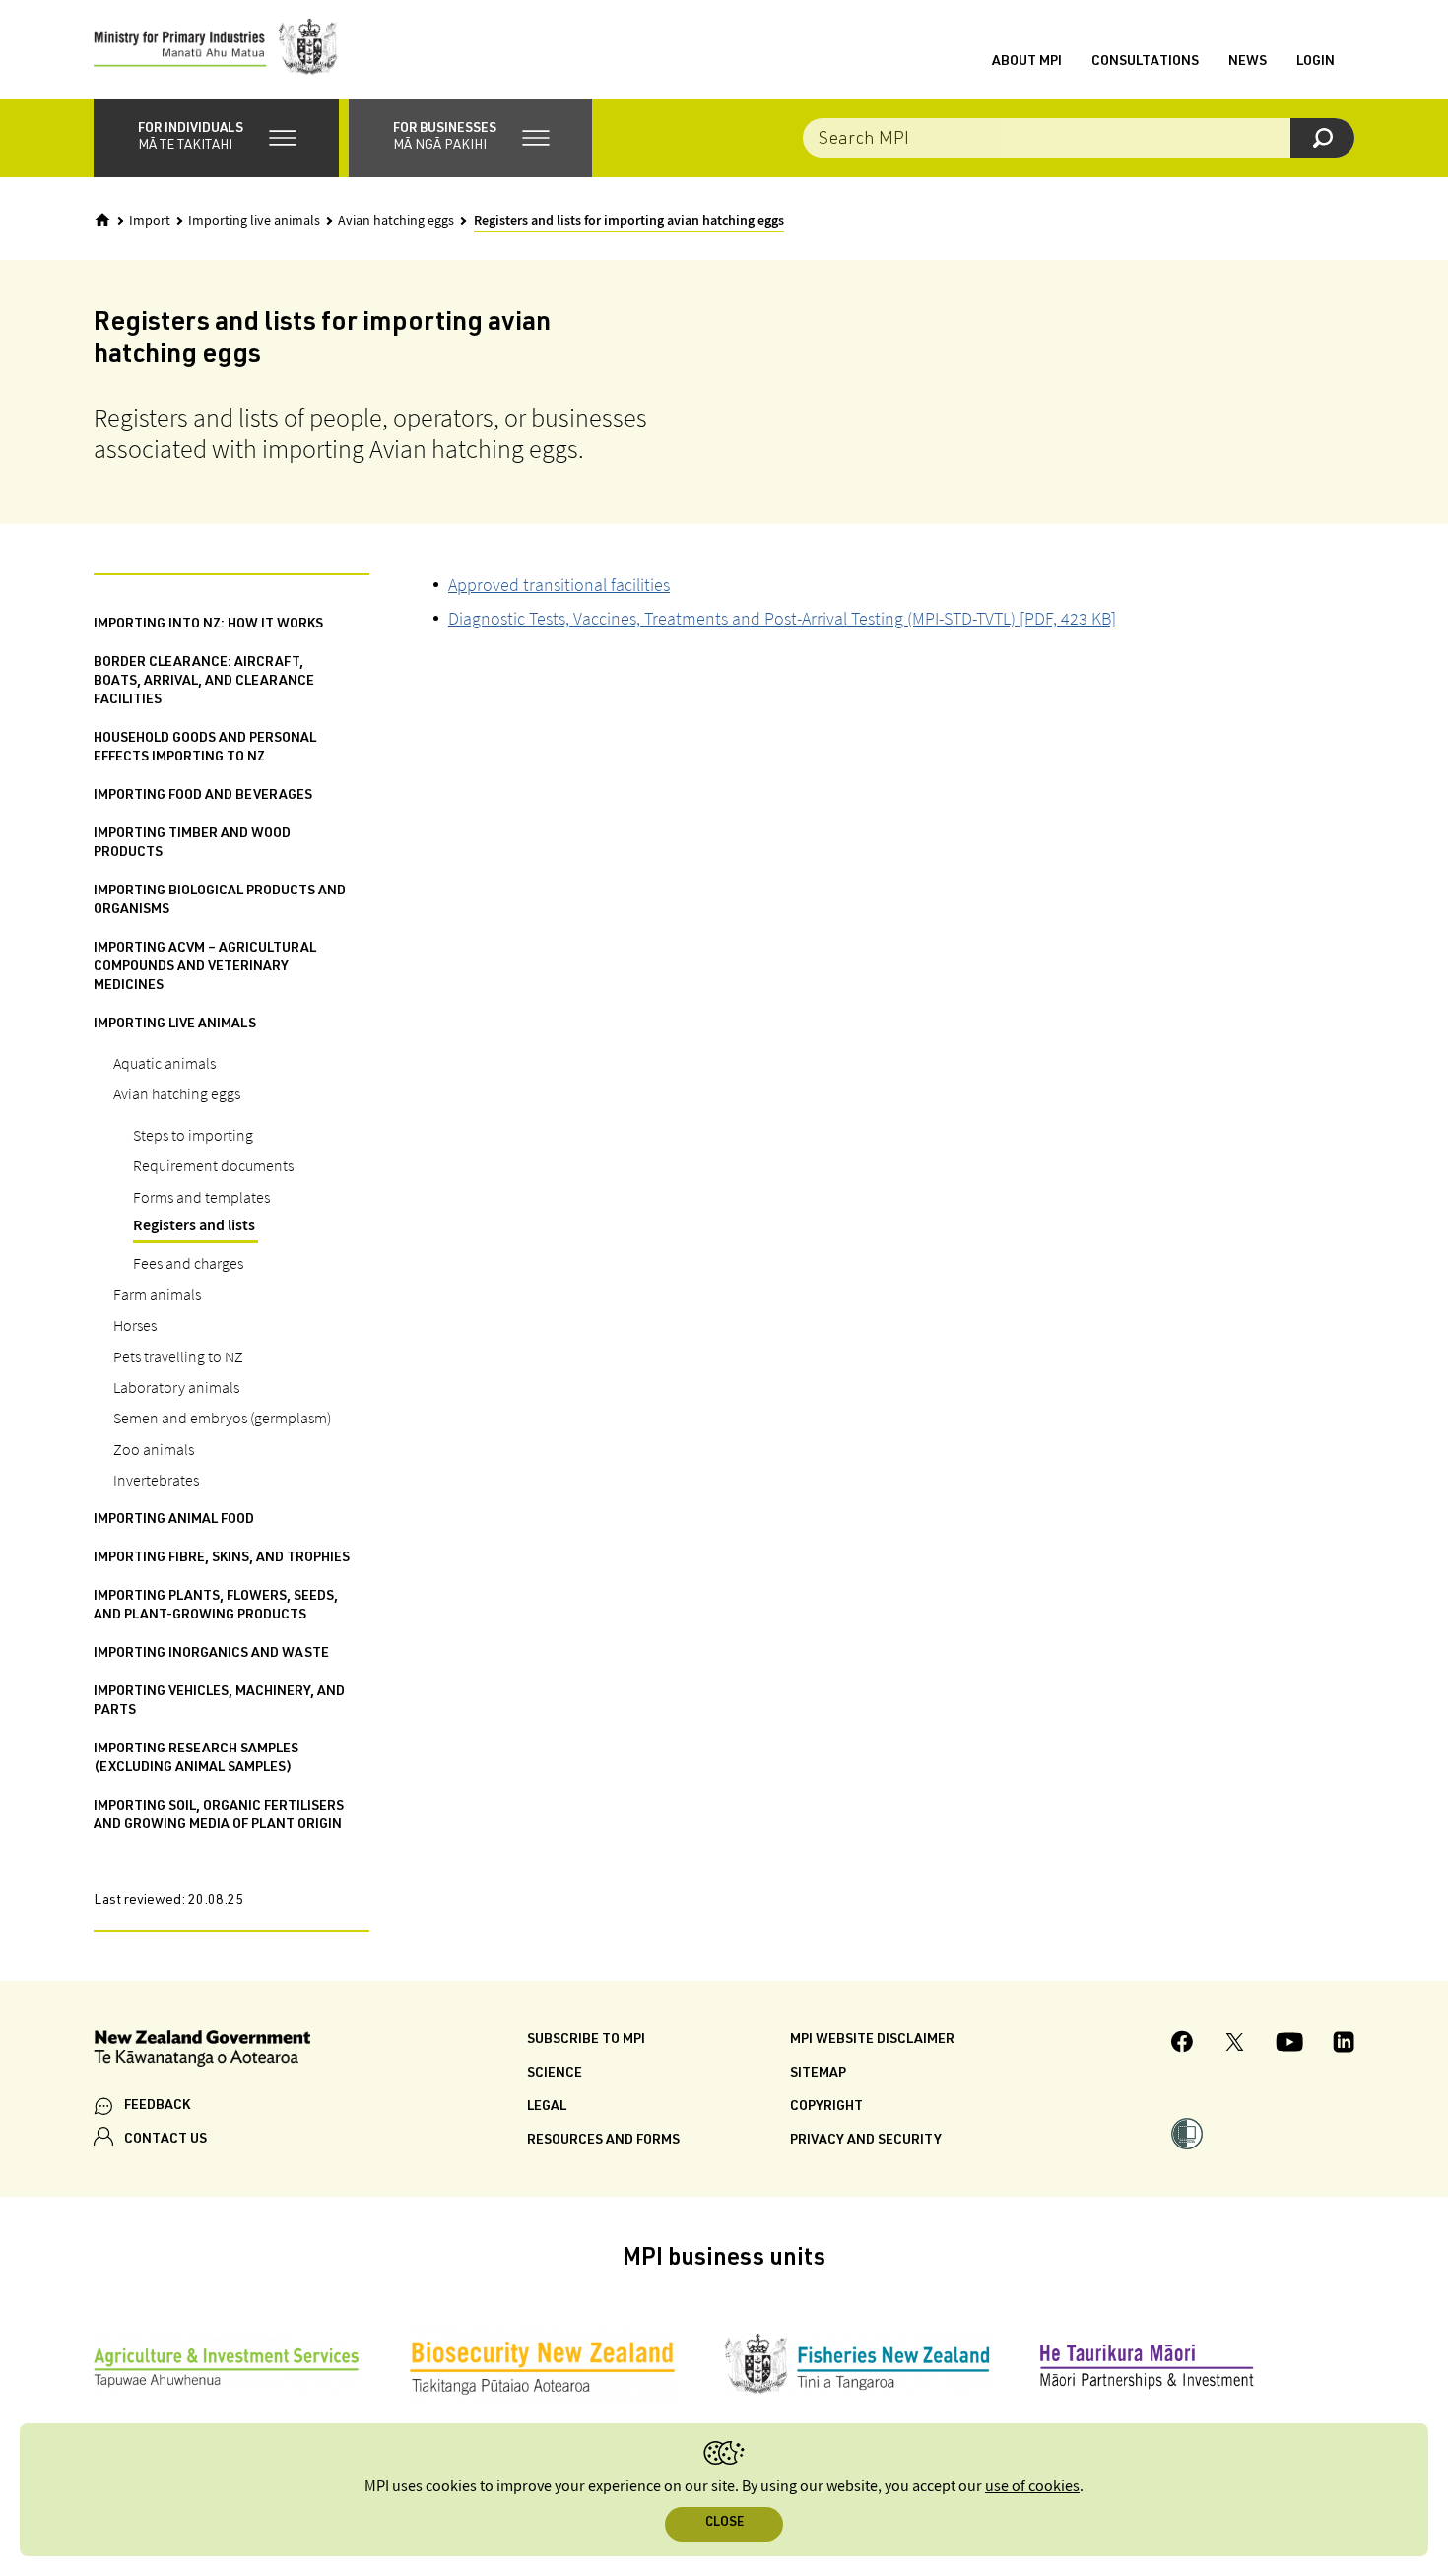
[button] (216, 138)
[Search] (1322, 138)
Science (555, 2074)
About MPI (1027, 62)
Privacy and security (866, 2141)
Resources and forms (603, 2141)
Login (1316, 62)
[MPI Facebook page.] (1183, 2045)
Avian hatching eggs (396, 221)
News (1248, 62)
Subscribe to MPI (586, 2040)
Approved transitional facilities (559, 585)
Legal (547, 2107)
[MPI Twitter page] (1235, 2045)
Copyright (826, 2107)
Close (724, 2523)
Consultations (1145, 62)
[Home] (102, 220)
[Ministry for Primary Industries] (216, 49)
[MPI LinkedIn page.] (1344, 2045)
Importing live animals (254, 221)
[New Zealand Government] (202, 2051)
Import (150, 221)
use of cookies (1032, 2487)
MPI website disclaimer (872, 2040)
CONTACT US (165, 2140)
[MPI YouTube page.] (1289, 2045)
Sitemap (818, 2074)
